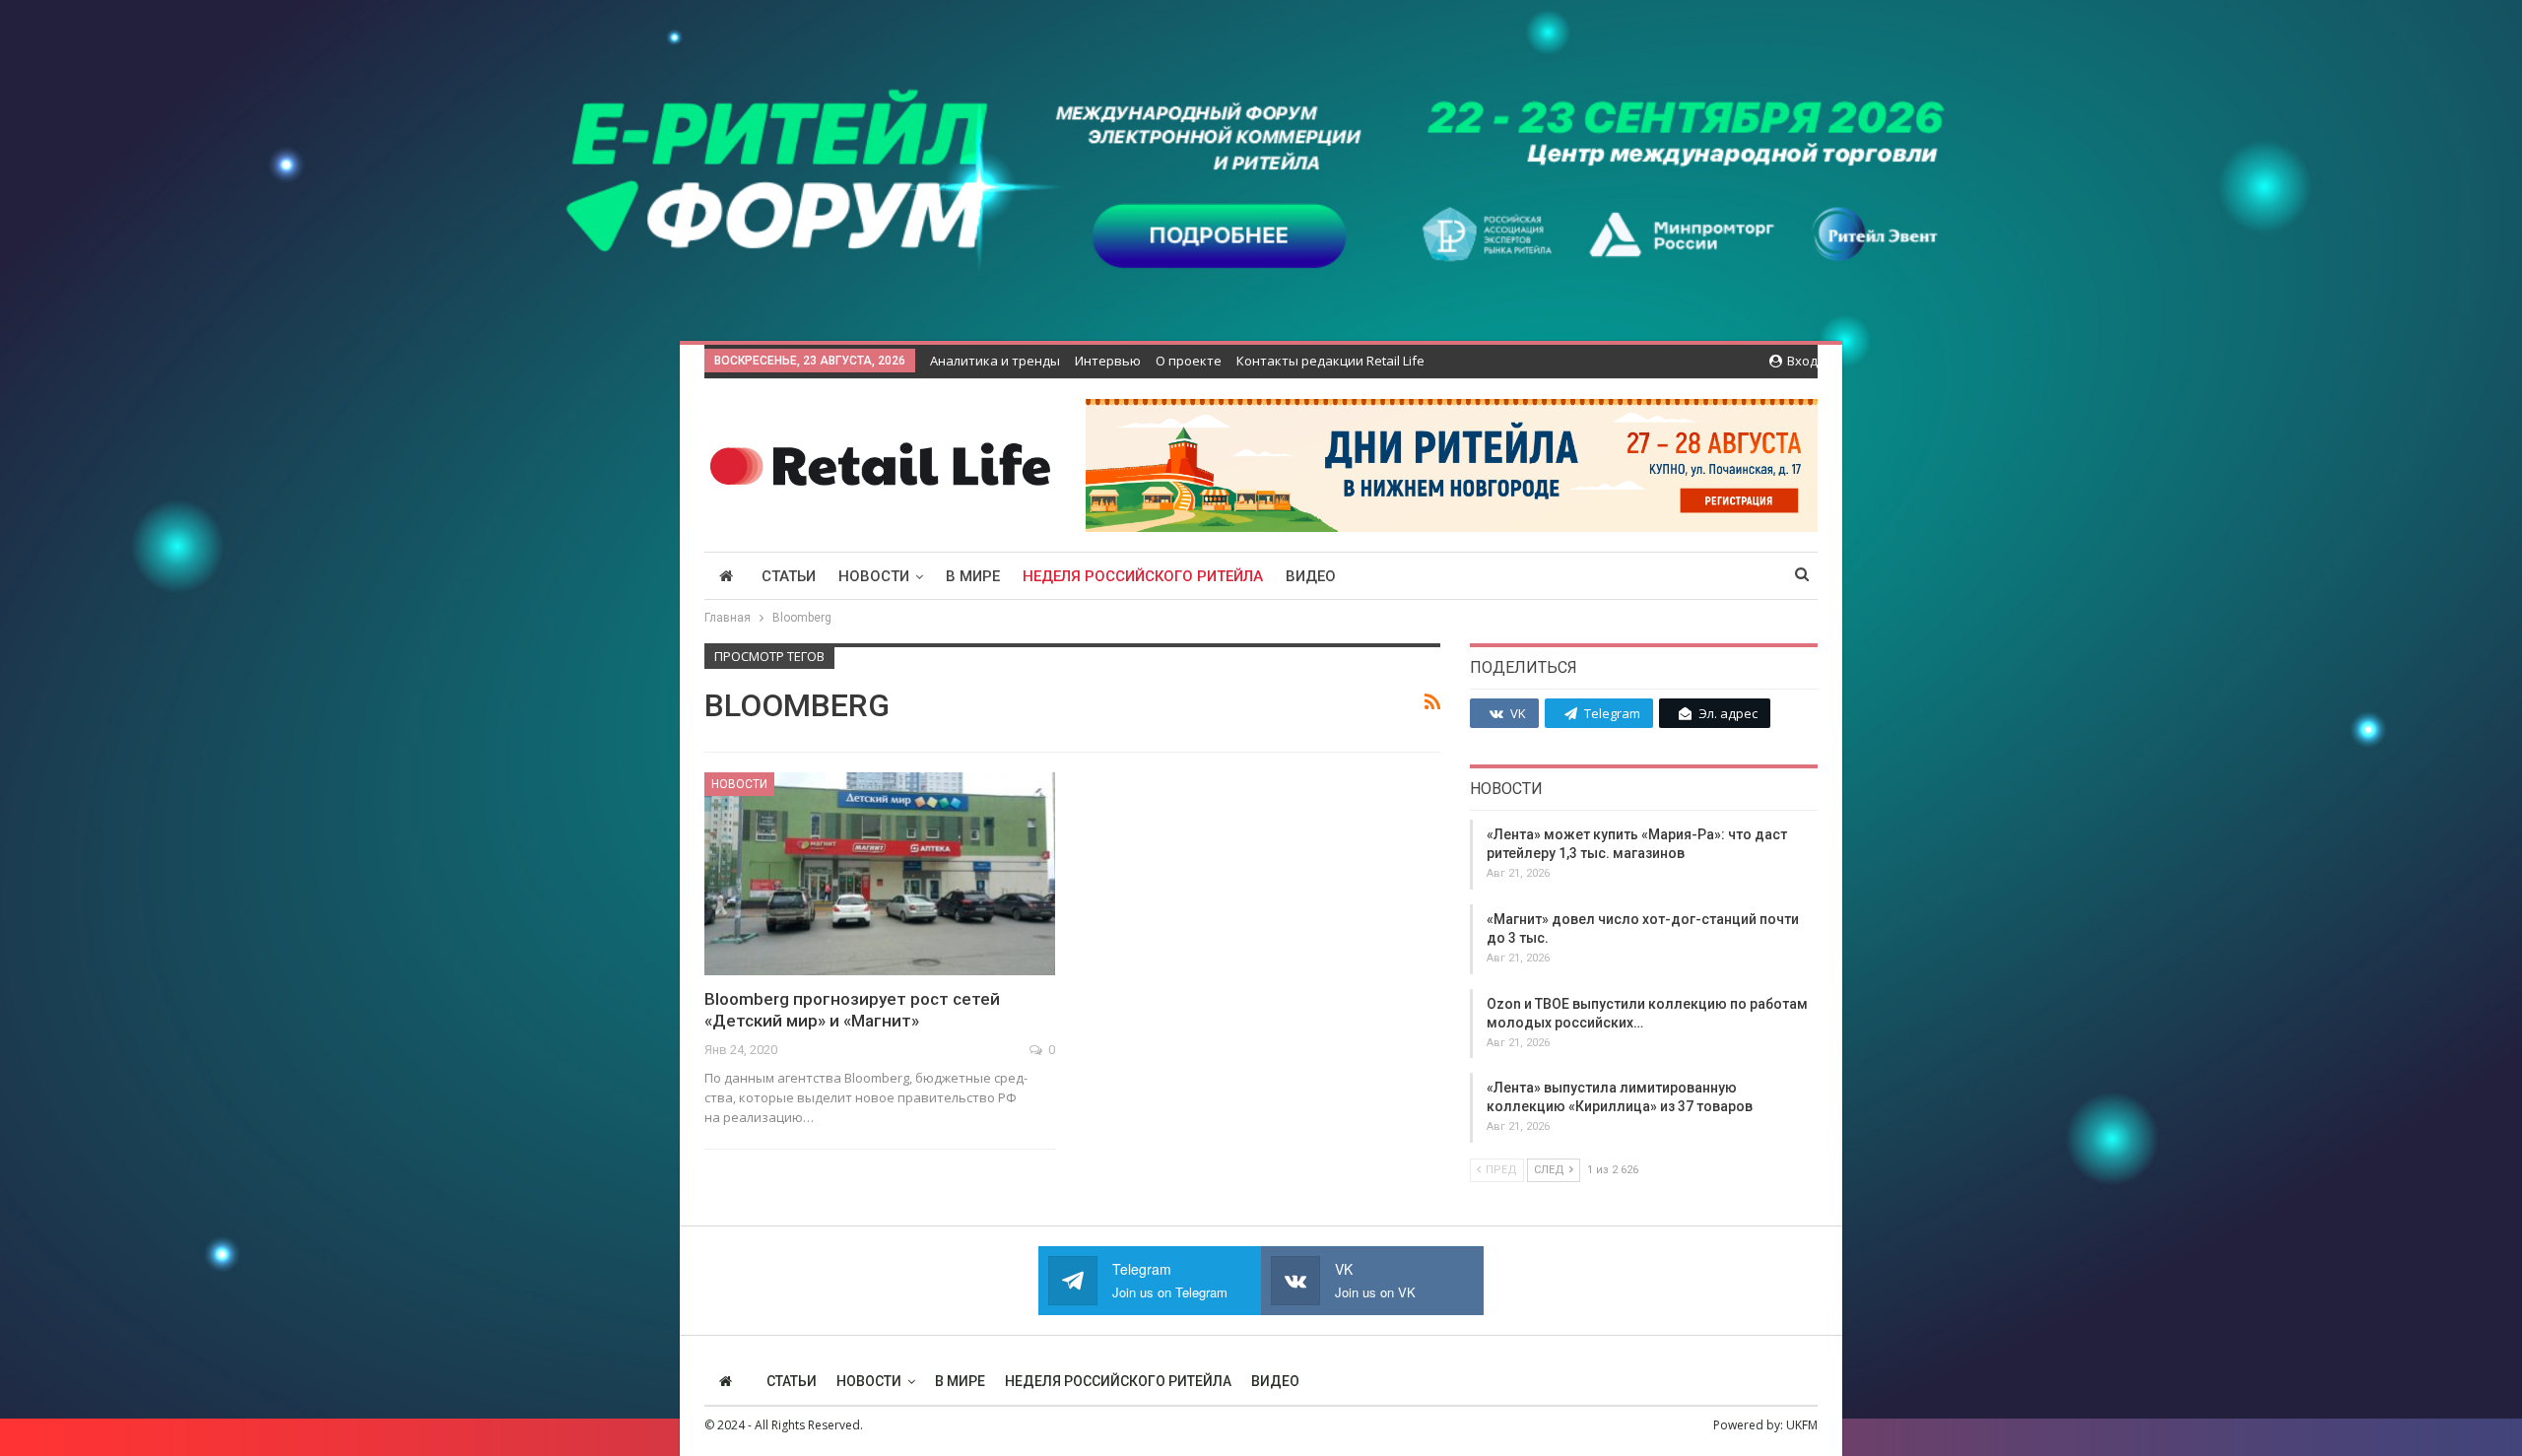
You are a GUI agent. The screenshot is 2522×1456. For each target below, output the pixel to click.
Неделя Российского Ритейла (1143, 576)
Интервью (1108, 361)
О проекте (1189, 361)
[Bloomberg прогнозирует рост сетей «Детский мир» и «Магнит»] (880, 874)
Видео (1311, 576)
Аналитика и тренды (995, 361)
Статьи (789, 576)
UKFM (1802, 1425)
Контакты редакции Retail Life (1330, 361)
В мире (973, 576)
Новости (874, 576)
